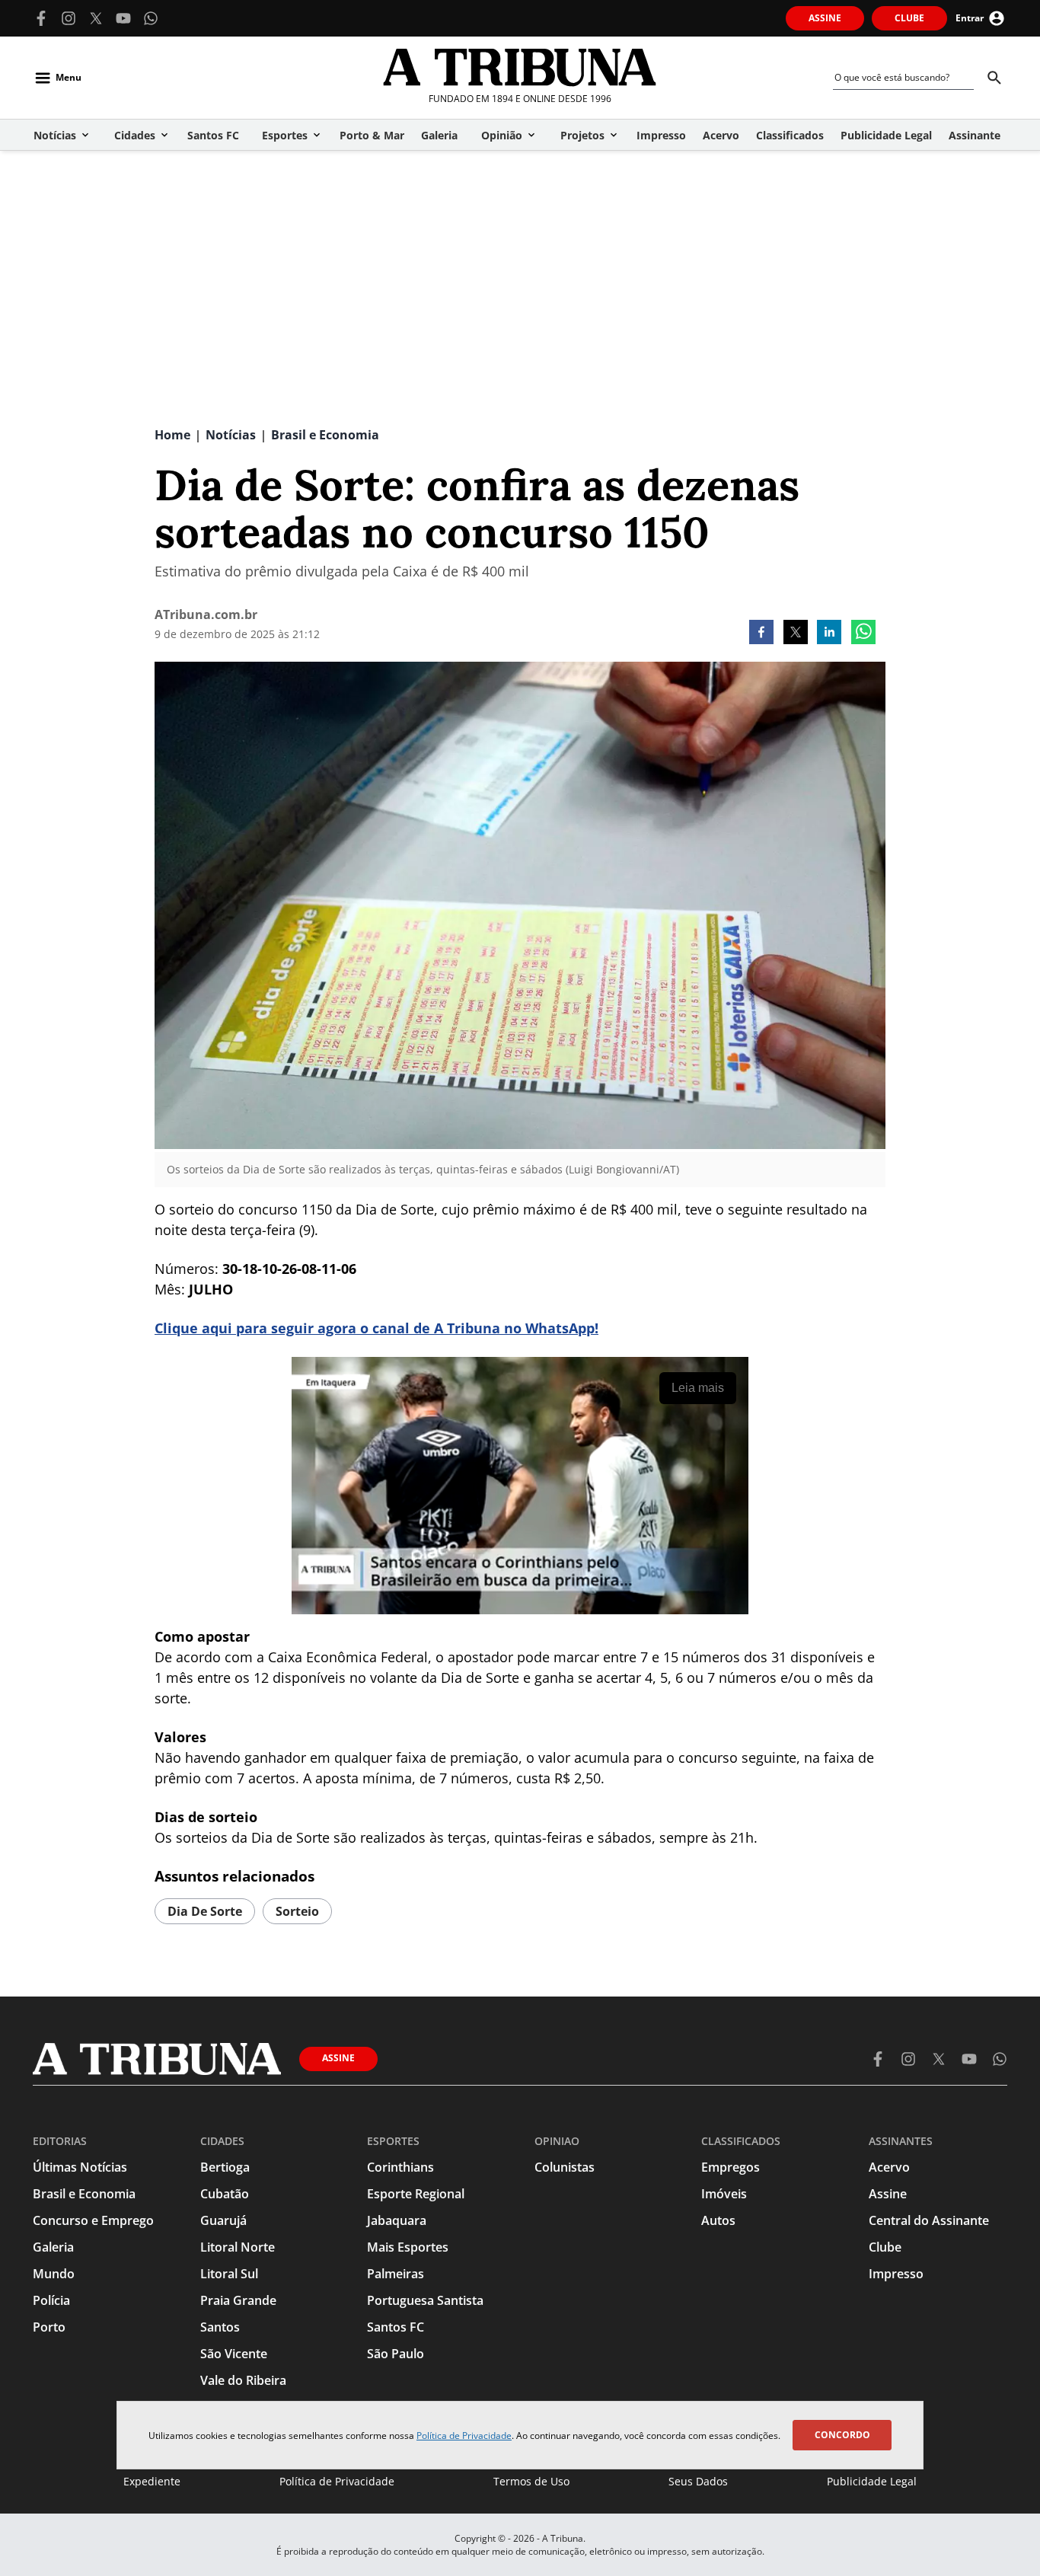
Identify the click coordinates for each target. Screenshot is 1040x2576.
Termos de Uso (531, 2481)
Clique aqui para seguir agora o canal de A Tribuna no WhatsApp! (376, 1328)
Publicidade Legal (872, 2481)
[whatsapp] (863, 634)
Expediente (152, 2481)
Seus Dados (698, 2481)
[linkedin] (829, 634)
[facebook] (761, 634)
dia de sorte (205, 1911)
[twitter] (796, 634)
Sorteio (297, 1911)
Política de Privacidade (464, 2436)
